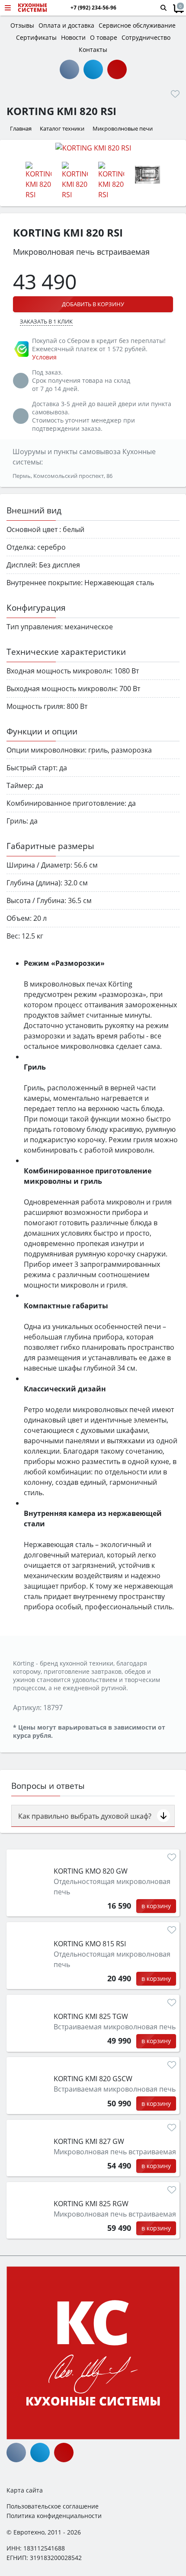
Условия (44, 357)
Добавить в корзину (93, 304)
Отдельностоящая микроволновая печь (112, 1887)
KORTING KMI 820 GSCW (93, 2079)
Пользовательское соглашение (53, 2506)
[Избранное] (175, 94)
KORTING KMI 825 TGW (91, 2016)
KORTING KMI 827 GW (89, 2141)
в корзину (156, 1906)
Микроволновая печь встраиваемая (115, 2152)
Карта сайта (25, 2490)
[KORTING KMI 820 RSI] (93, 147)
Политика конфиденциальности (54, 2516)
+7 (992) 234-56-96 (93, 8)
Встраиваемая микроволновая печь (115, 2027)
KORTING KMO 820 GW (91, 1871)
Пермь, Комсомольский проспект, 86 (63, 476)
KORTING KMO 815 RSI (90, 1944)
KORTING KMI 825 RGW (91, 2204)
